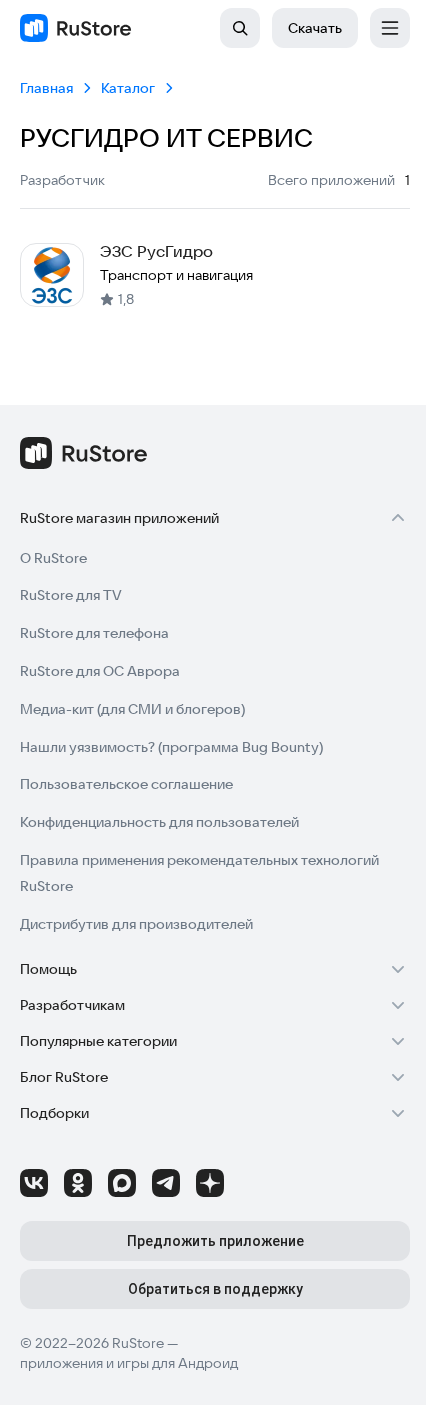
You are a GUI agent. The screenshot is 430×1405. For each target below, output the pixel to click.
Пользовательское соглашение (126, 784)
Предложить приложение (215, 1241)
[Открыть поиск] (240, 28)
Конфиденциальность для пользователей (159, 822)
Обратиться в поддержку (215, 1289)
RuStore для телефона (94, 633)
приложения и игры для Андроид (129, 1363)
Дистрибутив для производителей (136, 924)
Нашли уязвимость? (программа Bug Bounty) (171, 747)
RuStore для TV (71, 595)
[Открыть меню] (390, 28)
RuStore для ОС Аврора (100, 671)
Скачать (315, 28)
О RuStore (53, 558)
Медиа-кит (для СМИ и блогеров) (132, 709)
